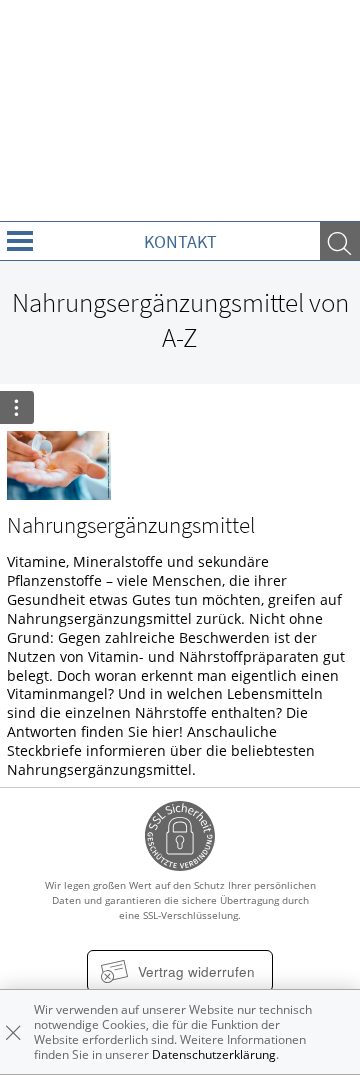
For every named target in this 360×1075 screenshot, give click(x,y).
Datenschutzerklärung (214, 1054)
